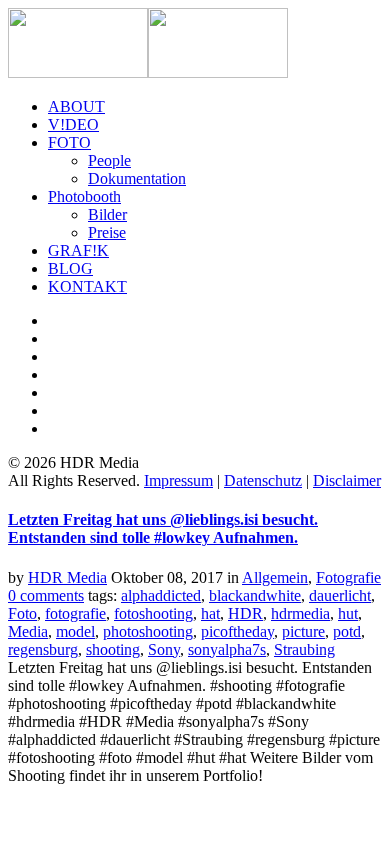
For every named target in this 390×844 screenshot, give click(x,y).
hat (210, 613)
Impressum (178, 480)
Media (28, 631)
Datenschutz (263, 480)
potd (347, 631)
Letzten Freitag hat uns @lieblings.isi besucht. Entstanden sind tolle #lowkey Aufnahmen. (163, 528)
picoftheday (237, 631)
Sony (164, 649)
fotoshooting (153, 613)
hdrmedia (300, 613)
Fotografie (348, 577)
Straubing (304, 649)
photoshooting (148, 631)
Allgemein (275, 577)
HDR (245, 613)
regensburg (43, 649)
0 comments (46, 595)
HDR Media (67, 577)
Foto (22, 613)
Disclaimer (347, 480)
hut (348, 613)
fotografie (75, 613)
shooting (113, 649)
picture (303, 631)
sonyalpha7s (227, 649)
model (75, 631)
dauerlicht (340, 595)
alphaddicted (161, 595)
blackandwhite (255, 595)
